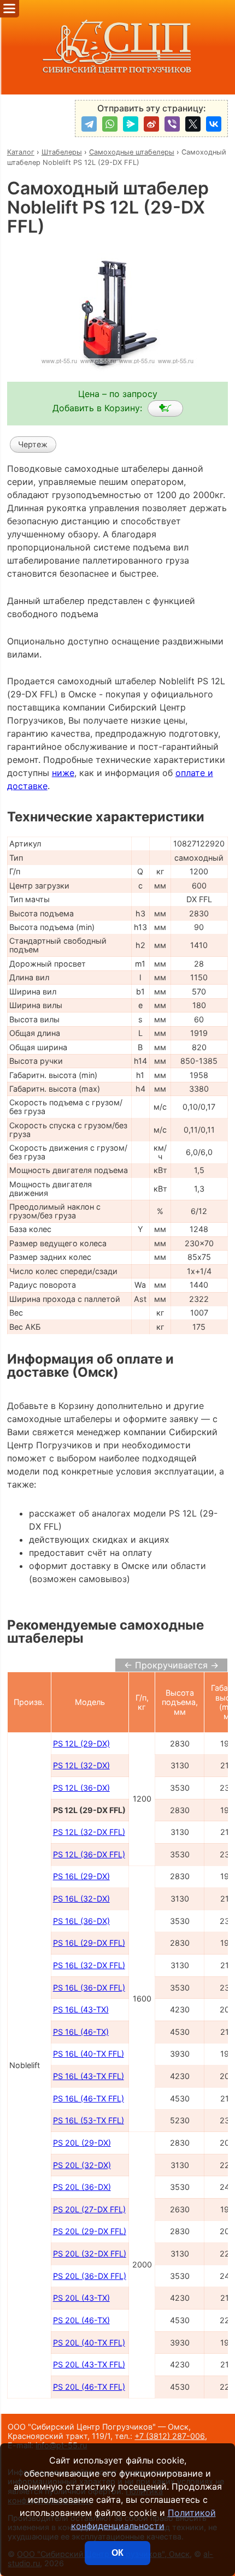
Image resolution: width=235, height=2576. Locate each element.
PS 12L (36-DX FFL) (89, 1854)
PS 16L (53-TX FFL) (89, 2120)
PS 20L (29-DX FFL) (90, 2231)
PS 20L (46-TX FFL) (89, 2387)
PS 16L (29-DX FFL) (89, 1943)
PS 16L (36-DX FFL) (89, 1988)
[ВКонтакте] (214, 124)
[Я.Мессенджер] (131, 124)
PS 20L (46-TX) (81, 2320)
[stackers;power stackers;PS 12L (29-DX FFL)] (165, 408)
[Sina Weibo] (151, 124)
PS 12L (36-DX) (81, 1788)
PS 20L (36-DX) (82, 2187)
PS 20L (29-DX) (82, 2143)
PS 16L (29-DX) (81, 1876)
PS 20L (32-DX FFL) (90, 2254)
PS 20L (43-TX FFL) (89, 2364)
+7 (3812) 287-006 (170, 2436)
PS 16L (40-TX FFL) (89, 2054)
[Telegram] (89, 124)
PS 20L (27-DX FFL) (89, 2209)
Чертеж (33, 444)
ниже (63, 773)
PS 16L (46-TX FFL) (89, 2098)
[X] (193, 124)
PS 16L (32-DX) (81, 1899)
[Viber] (172, 124)
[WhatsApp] (110, 124)
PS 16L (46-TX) (81, 2032)
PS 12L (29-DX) (81, 1743)
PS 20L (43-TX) (81, 2298)
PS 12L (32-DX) (81, 1765)
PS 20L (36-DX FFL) (90, 2276)
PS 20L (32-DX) (82, 2165)
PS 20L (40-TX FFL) (89, 2343)
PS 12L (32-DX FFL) (89, 1832)
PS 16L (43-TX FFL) (89, 2076)
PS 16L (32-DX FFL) (89, 1965)
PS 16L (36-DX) (81, 1921)
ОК (117, 2553)
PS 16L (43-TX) (81, 2009)
